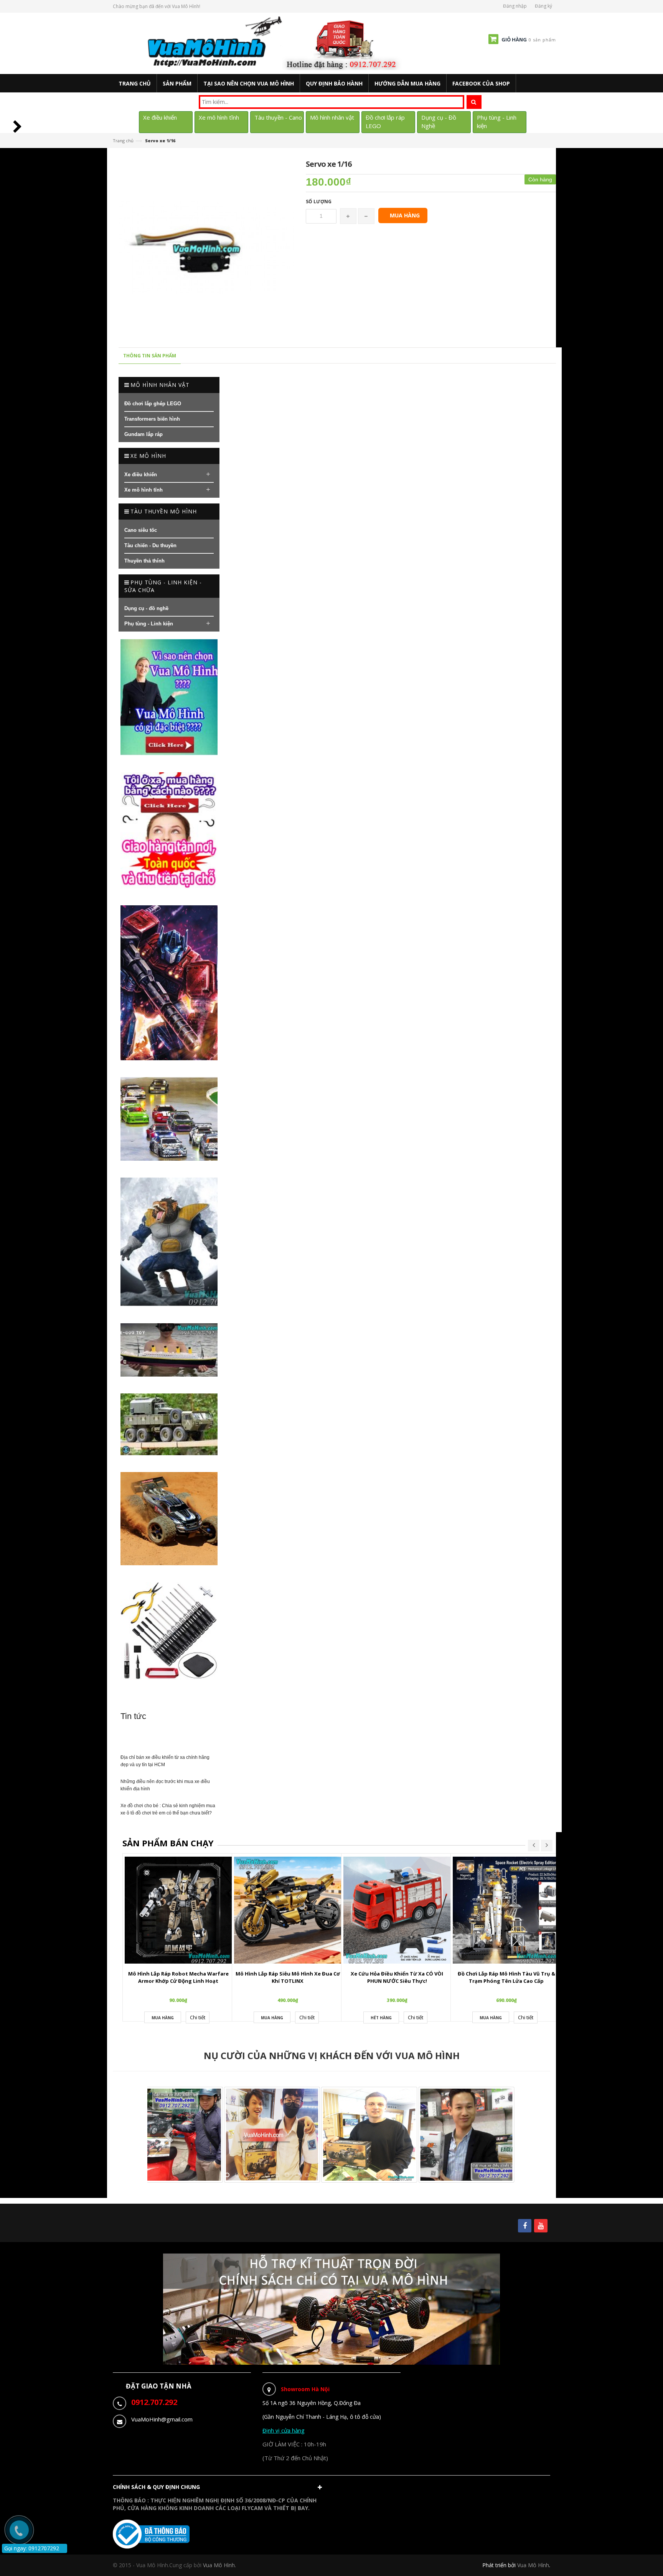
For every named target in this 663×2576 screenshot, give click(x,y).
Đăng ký (543, 6)
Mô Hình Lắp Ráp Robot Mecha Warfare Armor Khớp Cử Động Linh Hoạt (178, 1977)
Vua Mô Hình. (219, 2565)
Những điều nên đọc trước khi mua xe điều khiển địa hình (165, 1785)
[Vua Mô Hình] (275, 43)
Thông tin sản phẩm (150, 356)
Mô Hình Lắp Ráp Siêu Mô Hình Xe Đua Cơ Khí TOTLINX (288, 1977)
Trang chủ (123, 141)
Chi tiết (198, 2017)
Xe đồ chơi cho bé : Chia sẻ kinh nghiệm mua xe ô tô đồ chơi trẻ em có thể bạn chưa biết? (168, 1809)
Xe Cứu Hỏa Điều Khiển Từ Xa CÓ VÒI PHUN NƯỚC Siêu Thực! (397, 1977)
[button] (219, 2489)
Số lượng (319, 202)
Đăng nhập (515, 6)
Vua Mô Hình (533, 2565)
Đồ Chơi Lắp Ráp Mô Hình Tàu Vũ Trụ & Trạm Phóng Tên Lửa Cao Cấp (506, 1977)
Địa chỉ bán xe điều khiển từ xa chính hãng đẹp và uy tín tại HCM (165, 1761)
